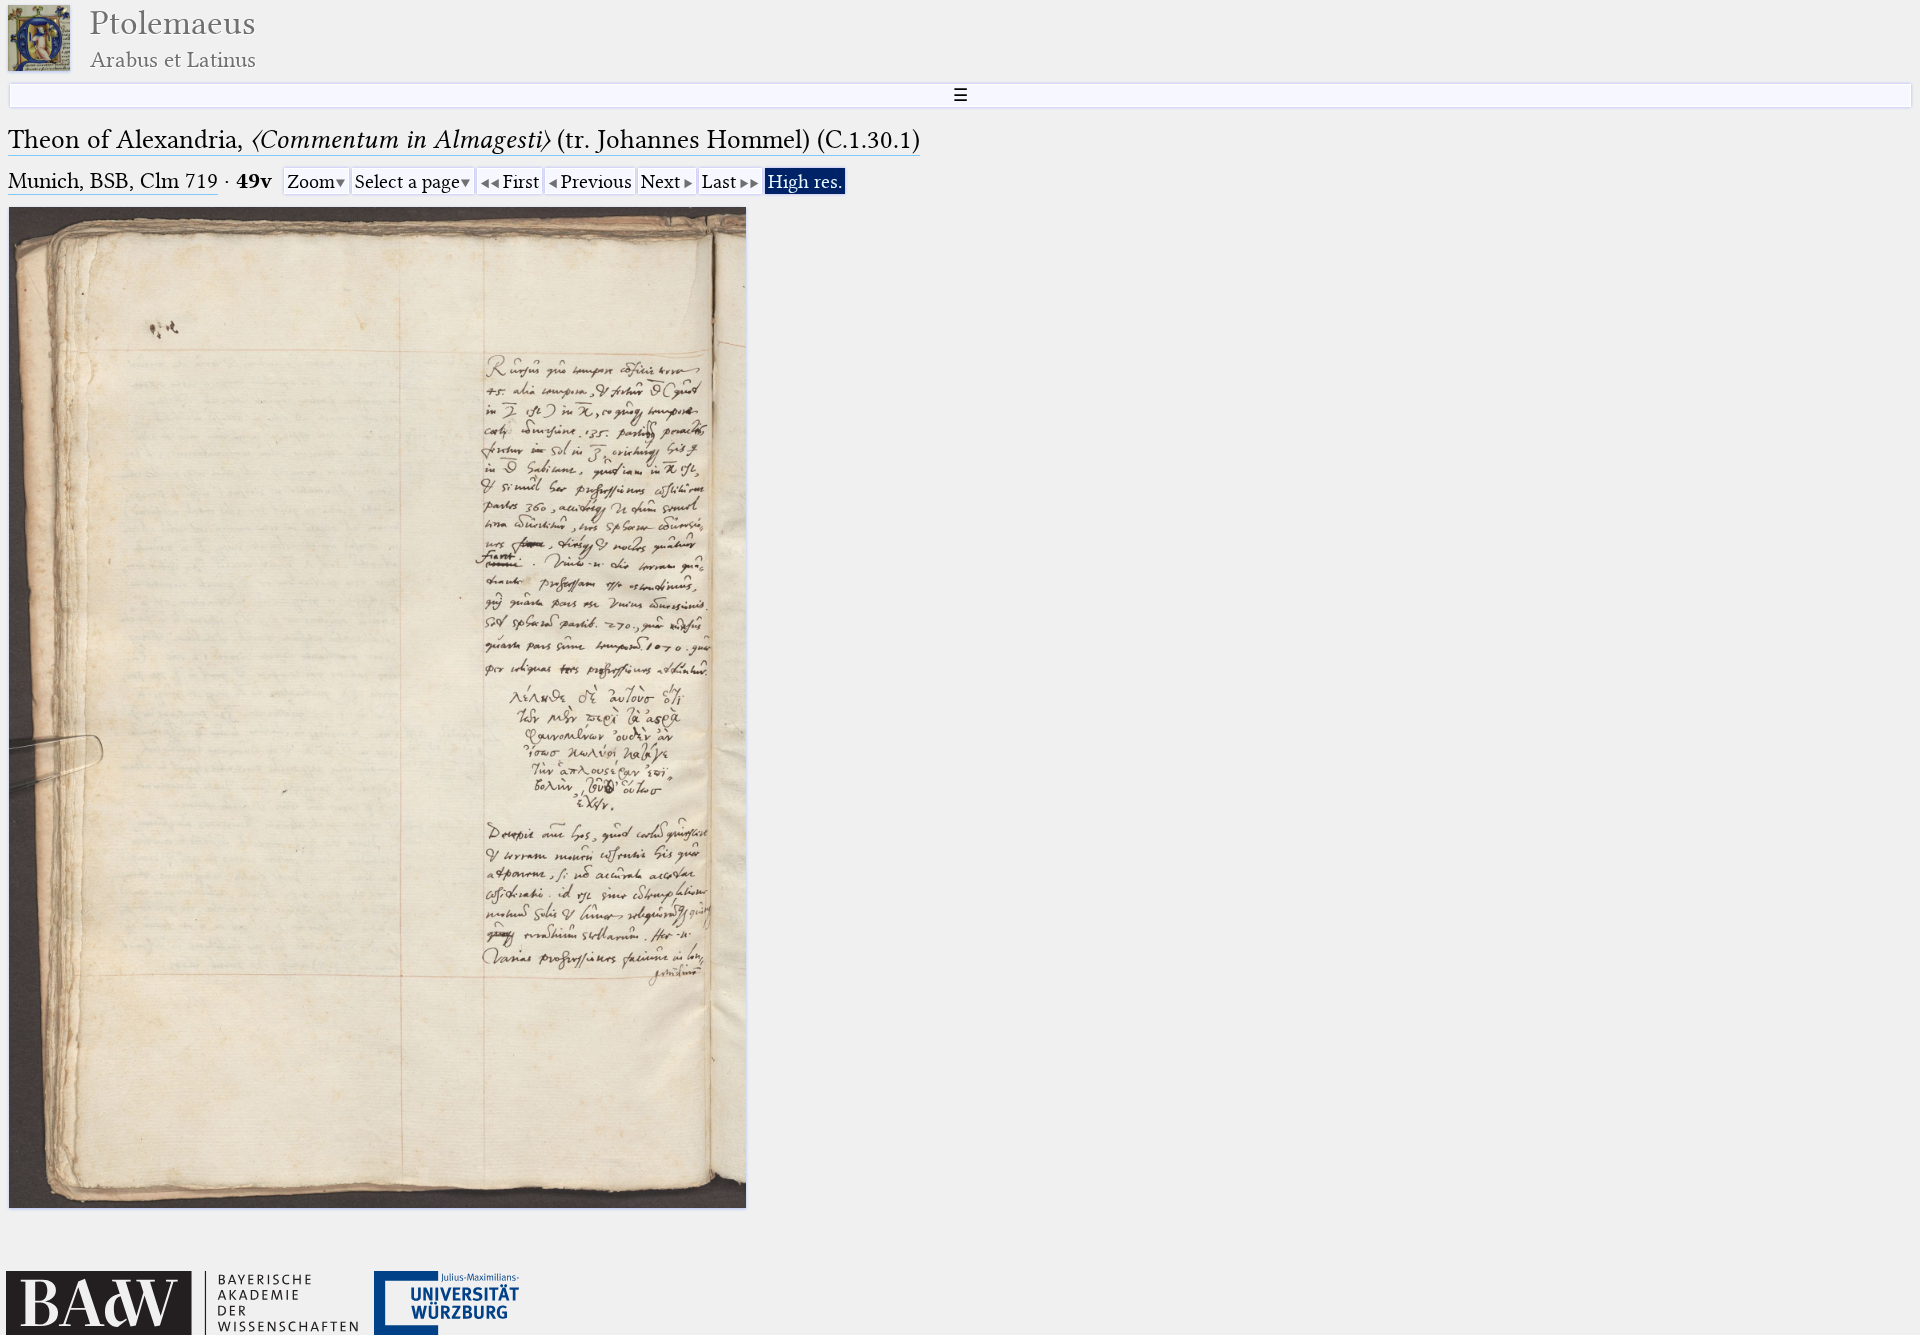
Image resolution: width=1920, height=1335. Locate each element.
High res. (805, 181)
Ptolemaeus (173, 38)
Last (719, 181)
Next (660, 181)
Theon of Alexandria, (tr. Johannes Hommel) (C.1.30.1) (464, 139)
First (521, 181)
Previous (596, 181)
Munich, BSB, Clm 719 (113, 180)
